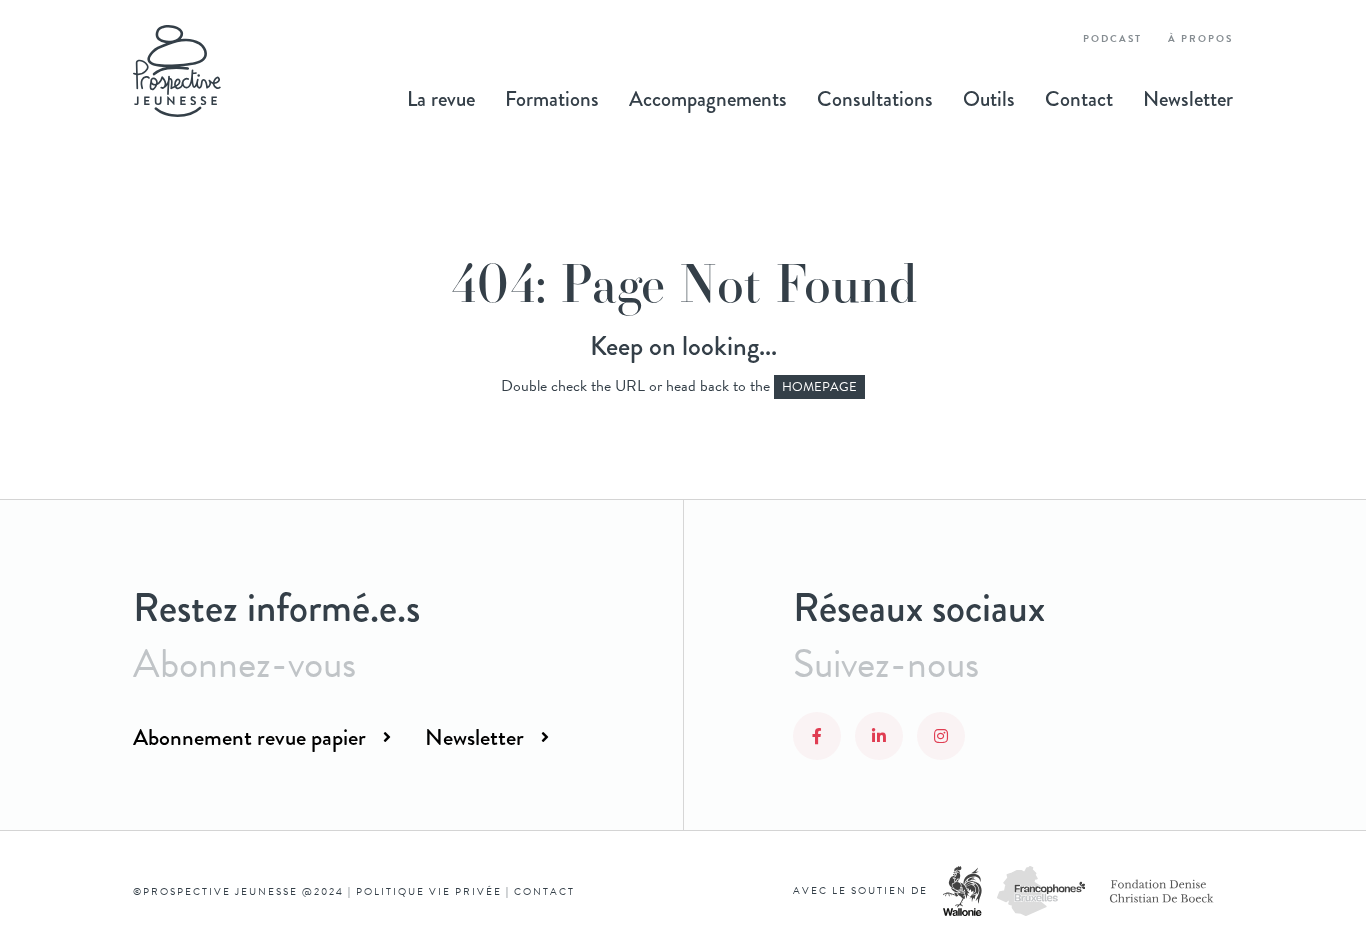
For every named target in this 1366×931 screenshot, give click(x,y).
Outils (989, 99)
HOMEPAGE (819, 387)
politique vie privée (429, 891)
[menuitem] (441, 99)
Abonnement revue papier (249, 737)
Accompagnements (708, 99)
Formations (552, 99)
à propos (1200, 38)
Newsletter (1188, 99)
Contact (1079, 99)
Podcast (1112, 38)
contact (544, 891)
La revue (441, 99)
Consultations (875, 99)
